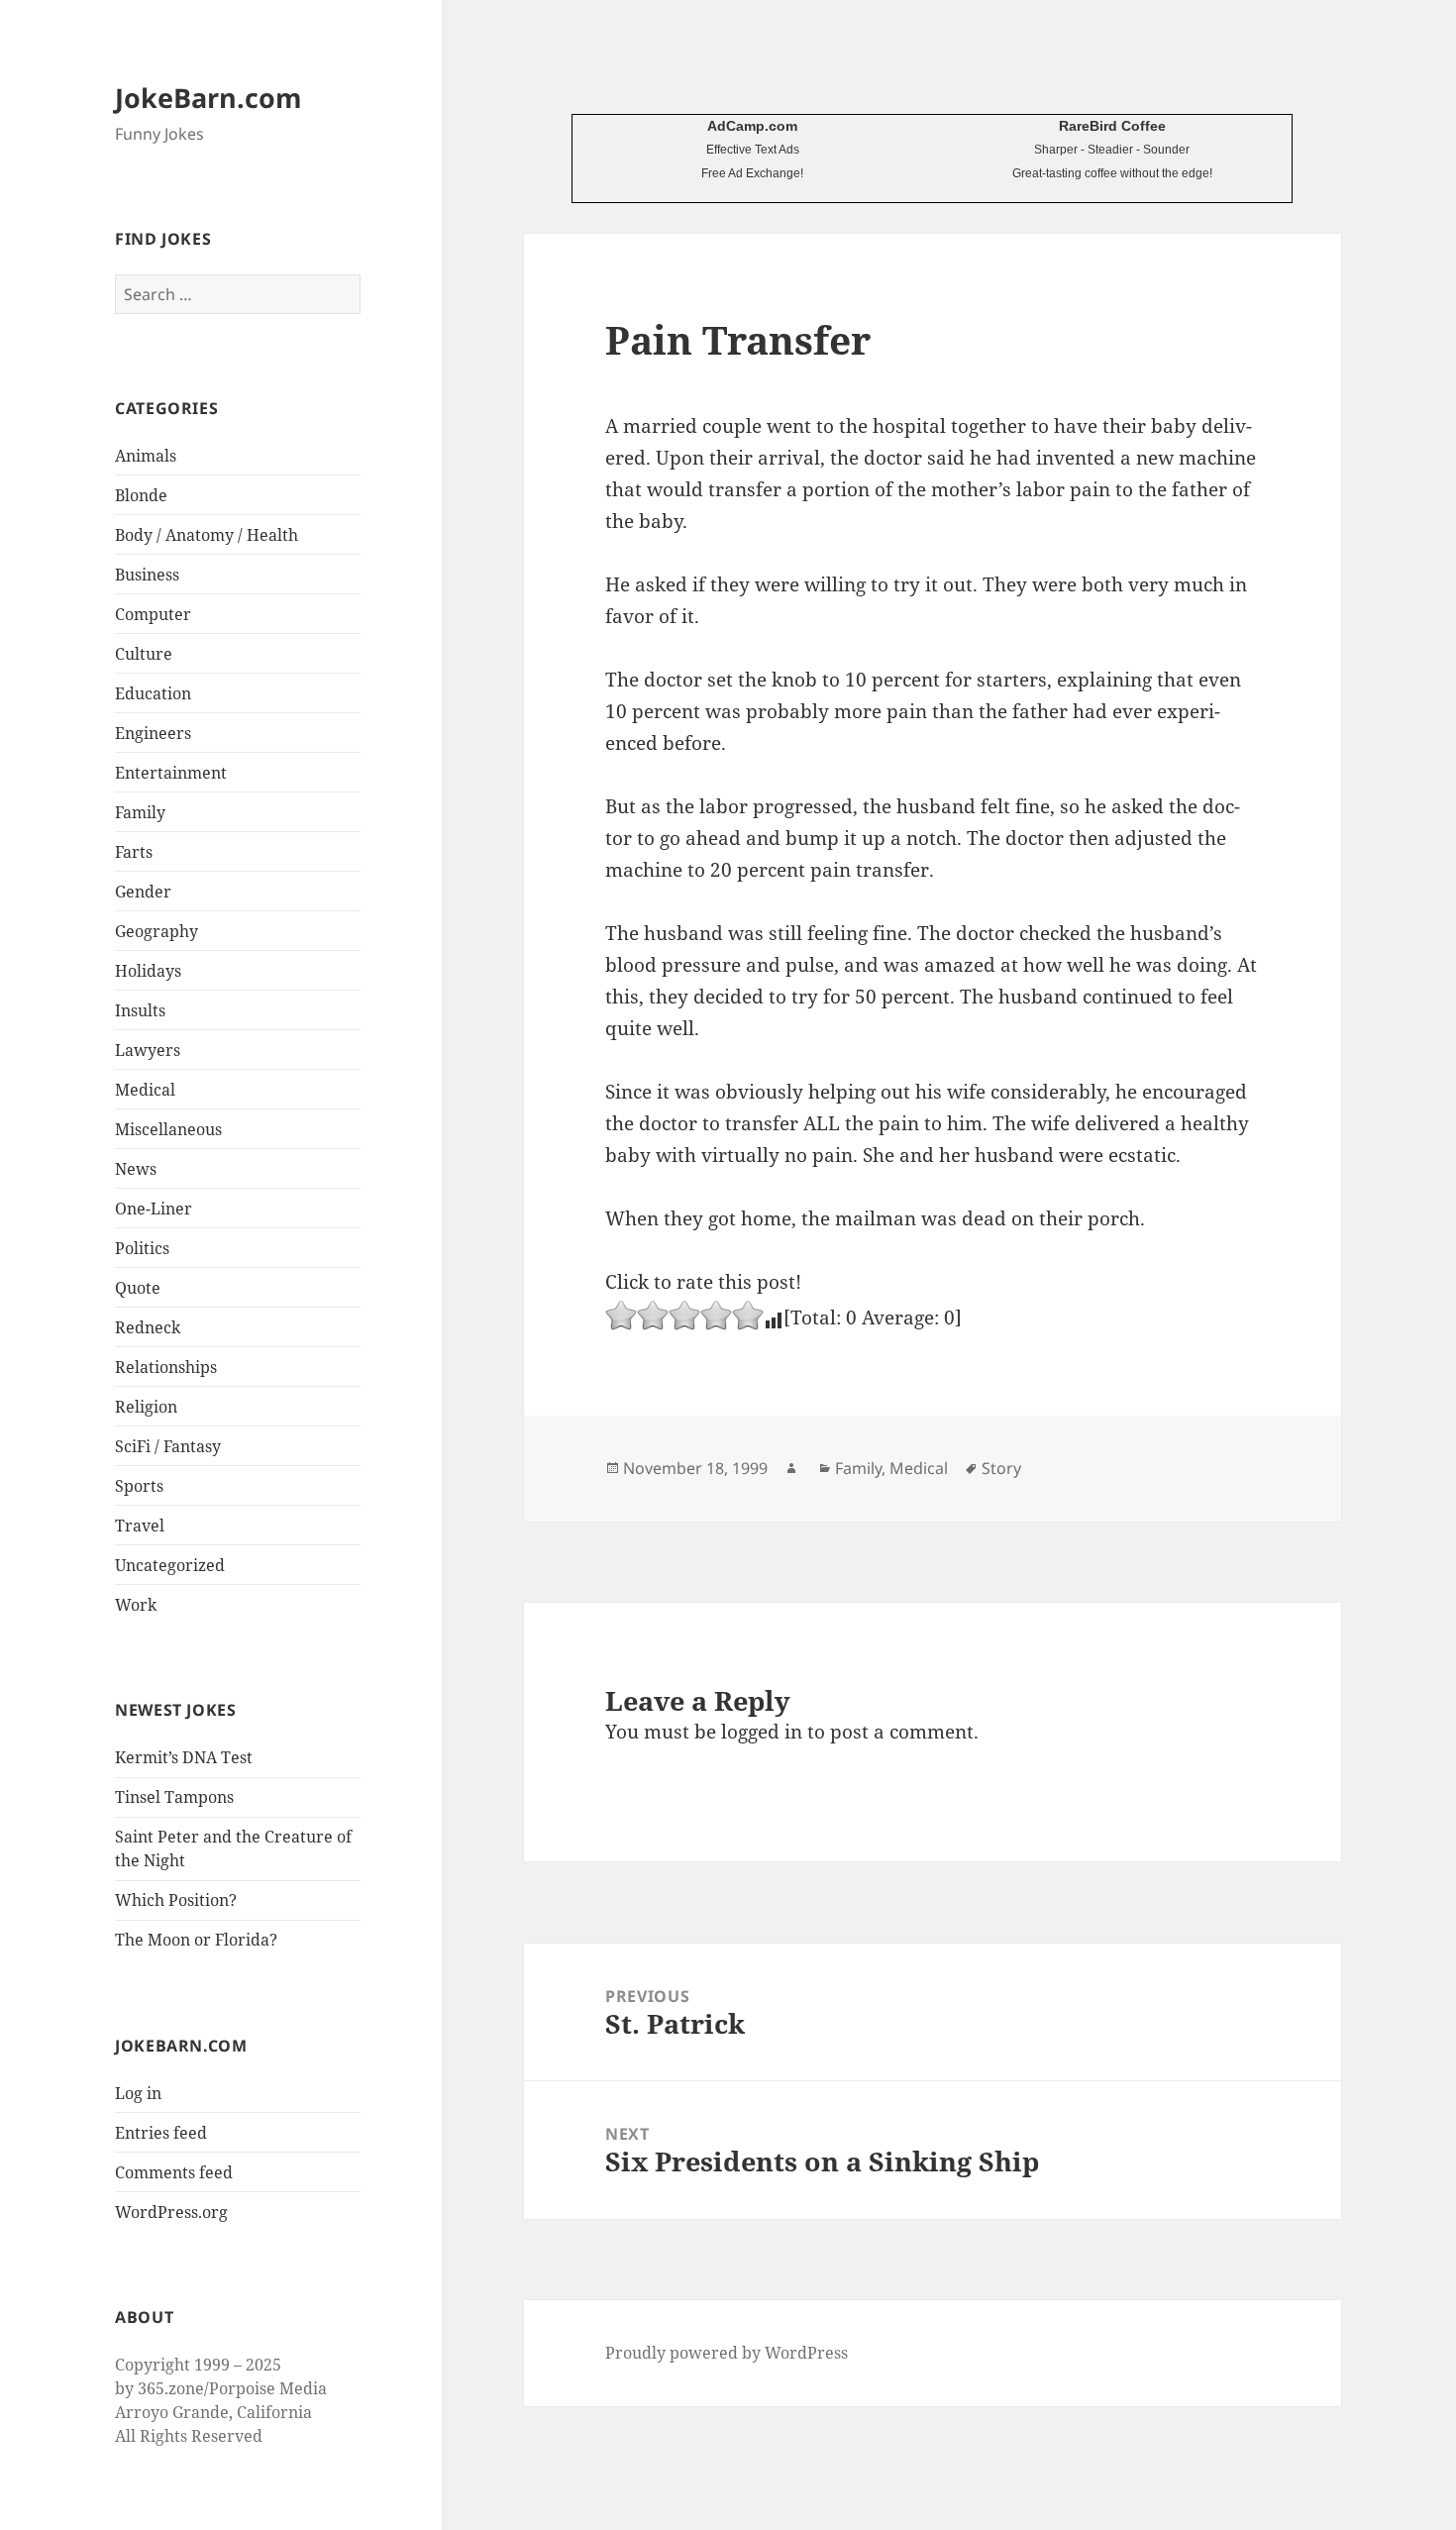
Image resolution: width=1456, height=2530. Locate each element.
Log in (138, 2093)
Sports (139, 1486)
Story (1001, 1468)
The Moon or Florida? (196, 1940)
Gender (143, 892)
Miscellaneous (168, 1129)
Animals (146, 456)
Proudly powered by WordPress (727, 2353)
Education (153, 693)
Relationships (166, 1367)
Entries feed (161, 2133)
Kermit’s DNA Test (184, 1757)
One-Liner (154, 1209)
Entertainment (171, 773)
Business (147, 575)
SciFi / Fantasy (168, 1446)
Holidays (148, 971)
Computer (153, 614)
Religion (146, 1407)
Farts (134, 852)
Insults (140, 1010)
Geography (156, 931)
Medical (145, 1090)
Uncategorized (170, 1565)
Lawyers (148, 1050)
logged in (762, 1732)
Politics (142, 1248)
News (136, 1169)
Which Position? (176, 1900)
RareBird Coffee (1112, 126)
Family (140, 812)
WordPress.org (171, 2212)
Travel (140, 1526)
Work (136, 1605)
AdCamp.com (752, 126)
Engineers (153, 733)
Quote (138, 1288)
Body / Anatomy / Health (207, 535)
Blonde (141, 495)
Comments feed (174, 2172)
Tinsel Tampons (174, 1797)
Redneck (148, 1327)
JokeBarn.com (208, 98)
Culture (144, 654)
